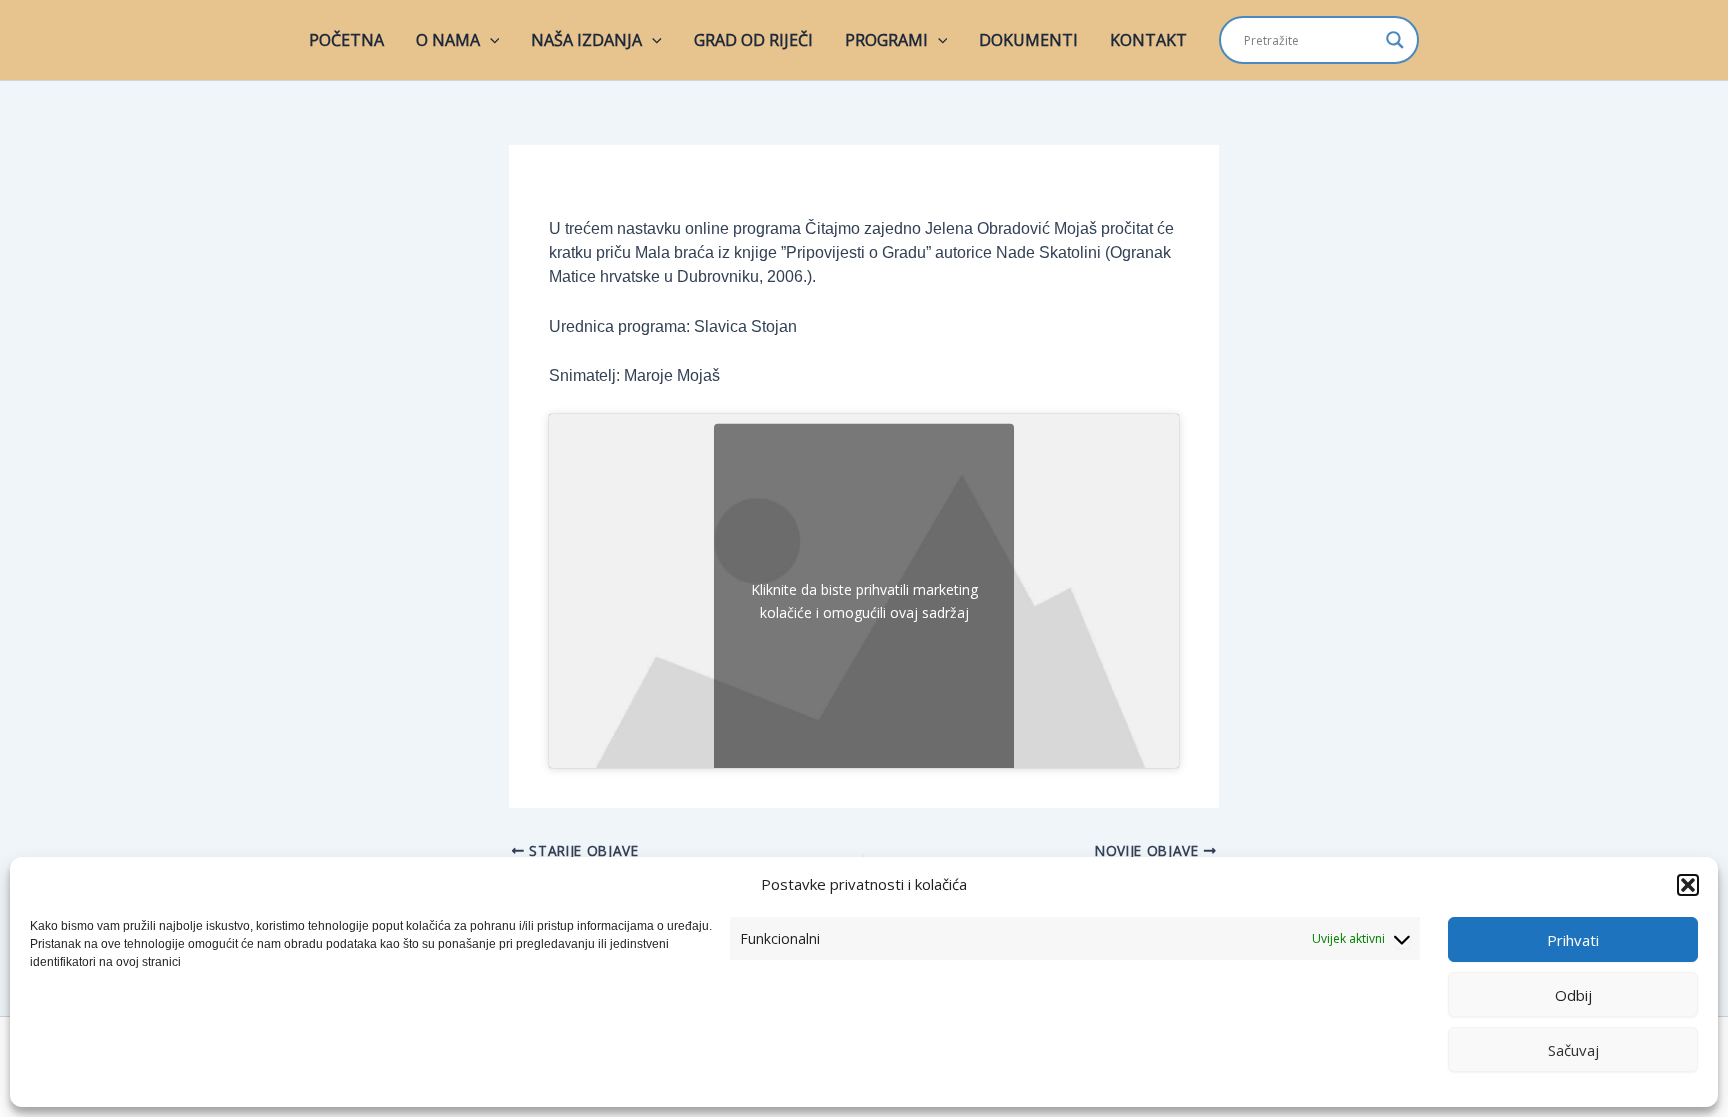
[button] (1688, 885)
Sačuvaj (1573, 1050)
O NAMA (448, 40)
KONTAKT (1148, 40)
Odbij (1573, 995)
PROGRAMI (886, 40)
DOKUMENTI (1028, 40)
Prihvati (1573, 940)
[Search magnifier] (1395, 40)
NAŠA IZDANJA (586, 40)
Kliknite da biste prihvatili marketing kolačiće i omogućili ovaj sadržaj (864, 601)
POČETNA (346, 40)
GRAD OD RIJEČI (753, 40)
